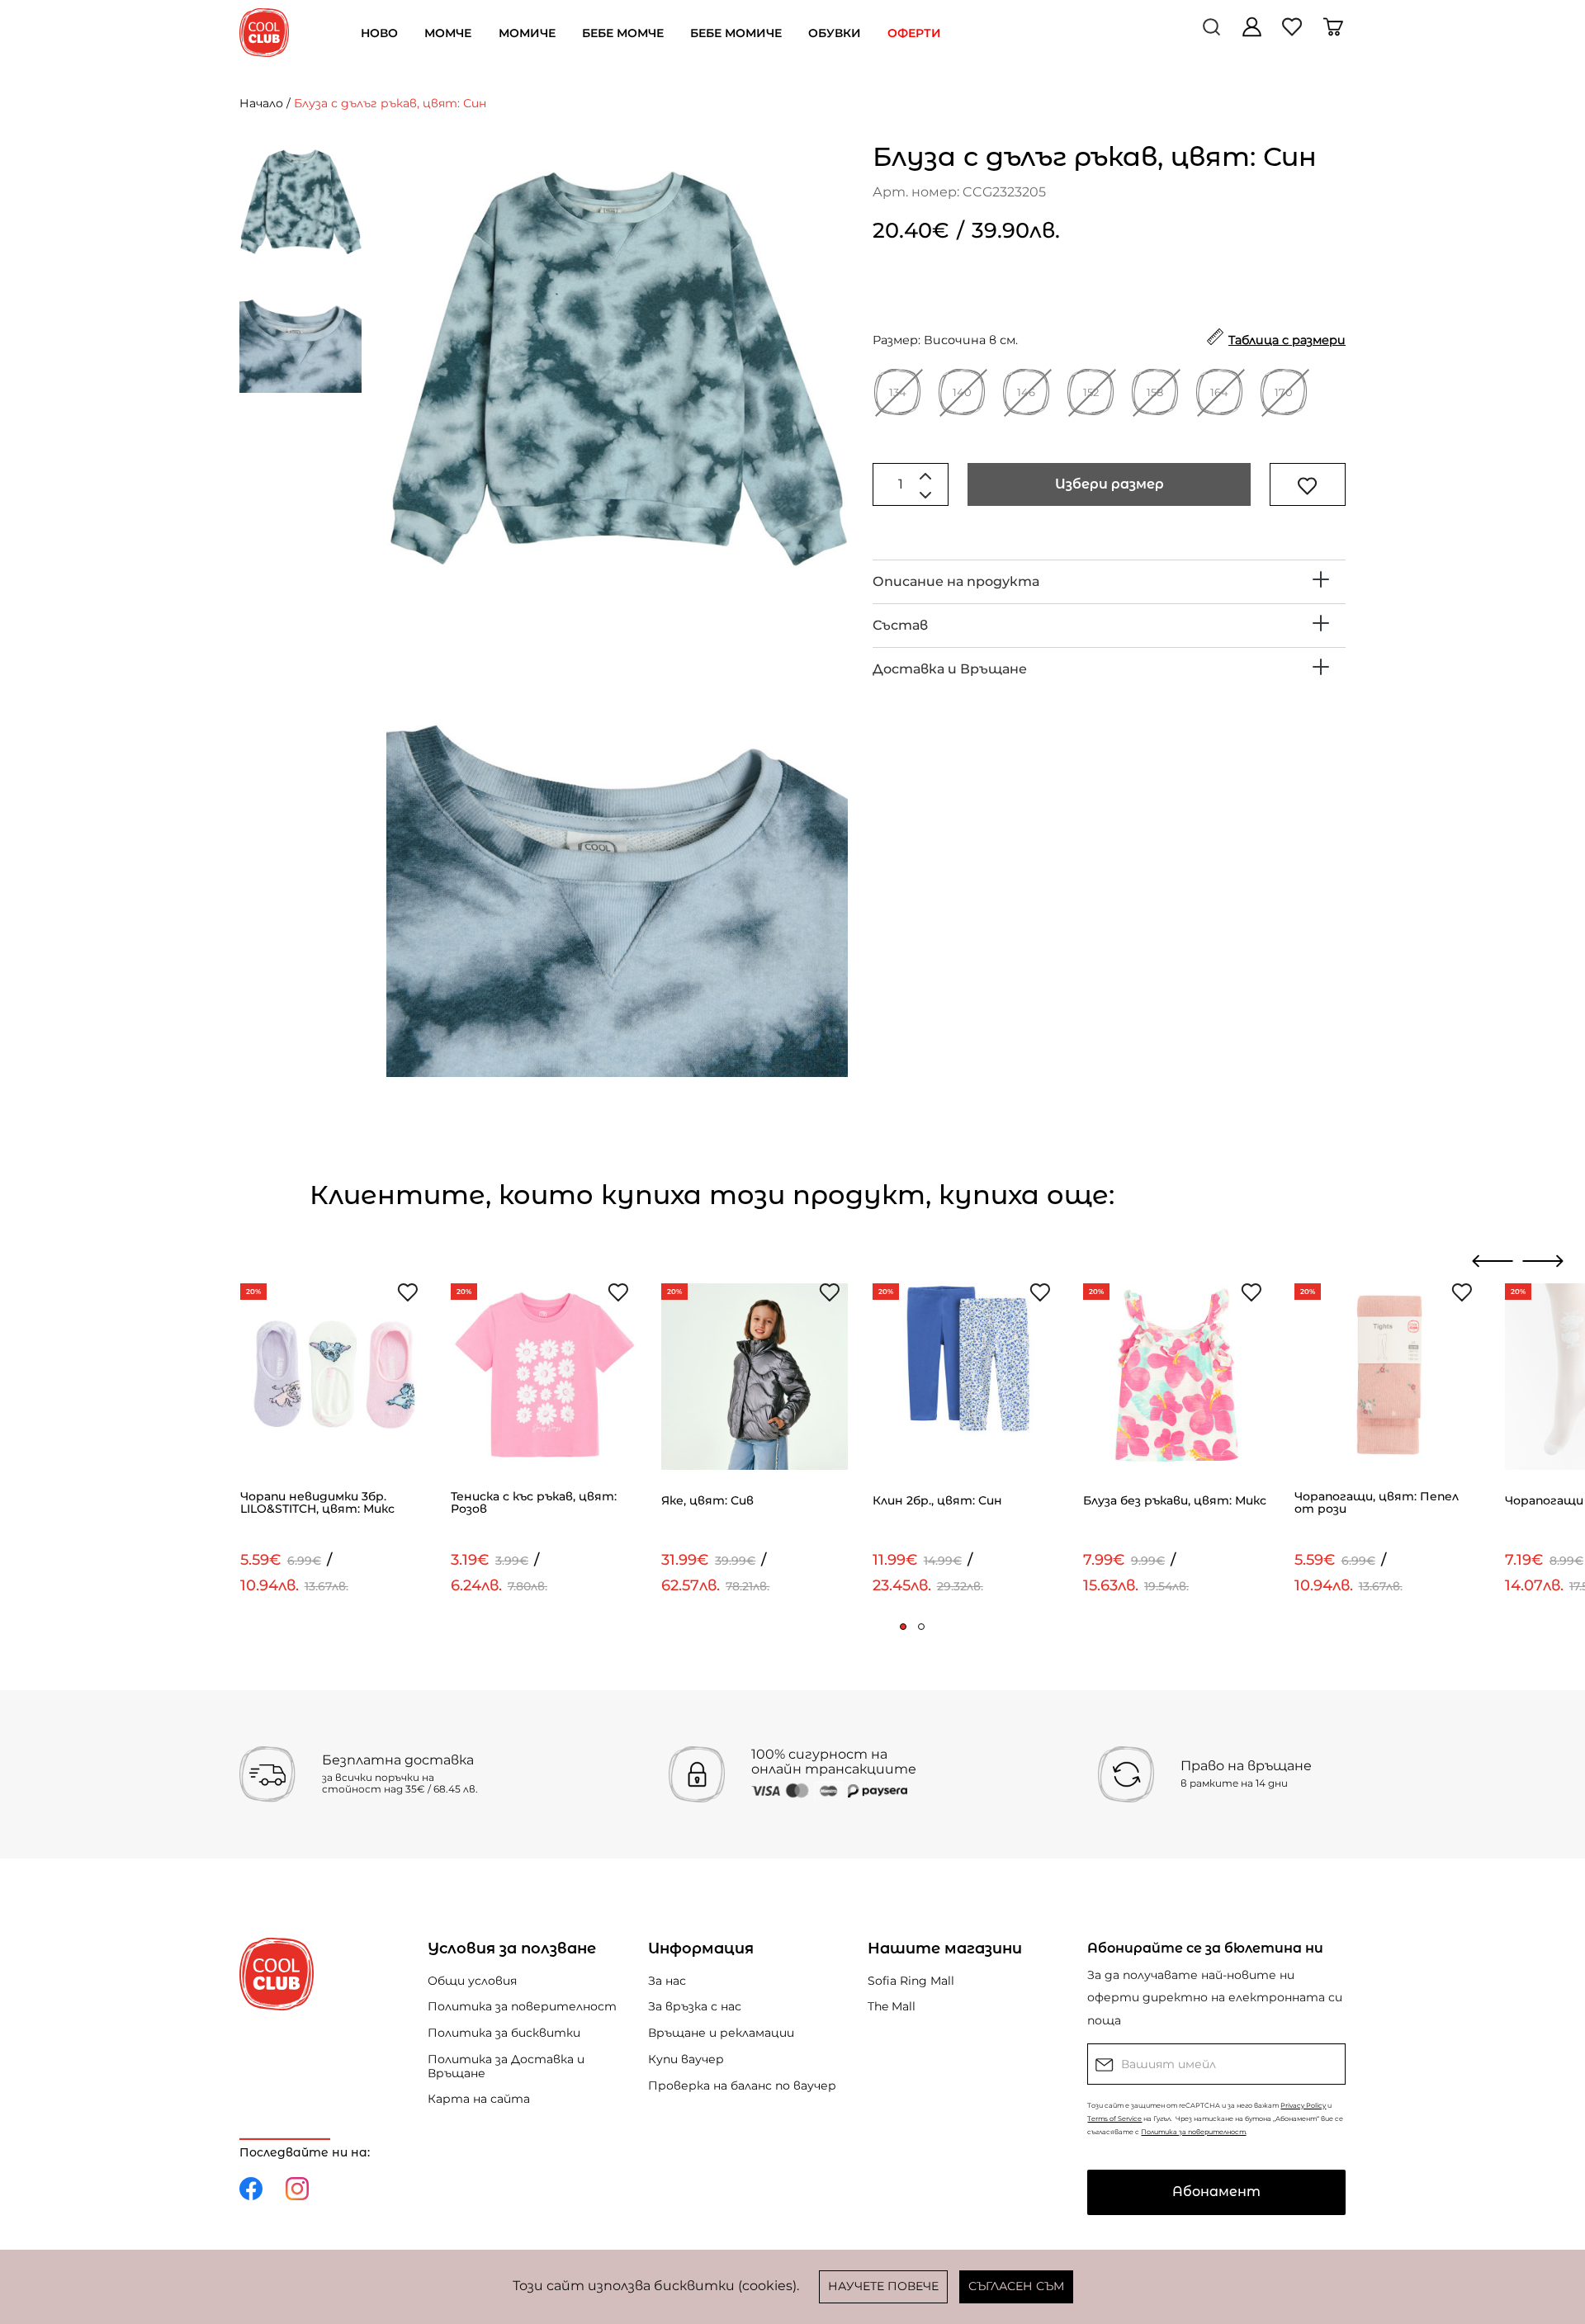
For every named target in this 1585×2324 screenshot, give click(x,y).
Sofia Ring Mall (911, 1981)
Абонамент (1216, 2192)
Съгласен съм (1016, 2286)
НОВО (379, 33)
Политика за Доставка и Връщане (506, 2066)
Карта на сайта (479, 2099)
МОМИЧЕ (527, 33)
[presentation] (1493, 1261)
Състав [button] (900, 625)
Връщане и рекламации (721, 2033)
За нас (667, 1981)
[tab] (1109, 582)
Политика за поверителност (522, 2006)
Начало (261, 103)
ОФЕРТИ (914, 33)
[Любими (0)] (1294, 33)
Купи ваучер (686, 2059)
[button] (903, 1627)
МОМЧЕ (448, 33)
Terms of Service (1114, 2119)
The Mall (892, 2006)
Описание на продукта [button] (956, 581)
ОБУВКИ (835, 33)
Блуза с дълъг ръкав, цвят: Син (390, 103)
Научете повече (883, 2286)
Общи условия (472, 1981)
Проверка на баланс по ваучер (742, 2085)
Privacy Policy (1303, 2105)
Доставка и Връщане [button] (950, 669)
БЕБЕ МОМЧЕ (623, 33)
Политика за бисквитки (504, 2033)
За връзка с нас (695, 2006)
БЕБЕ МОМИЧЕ (736, 33)
